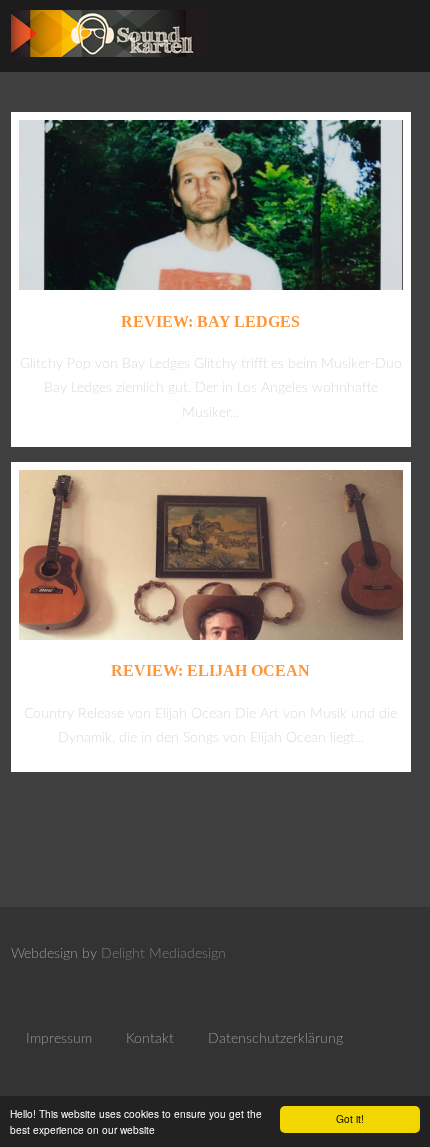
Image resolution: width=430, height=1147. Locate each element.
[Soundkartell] (108, 62)
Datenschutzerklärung (275, 1039)
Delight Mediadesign (163, 954)
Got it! (350, 1118)
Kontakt (150, 1039)
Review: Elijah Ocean (210, 670)
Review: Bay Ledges (210, 321)
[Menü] (393, 40)
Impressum (59, 1039)
